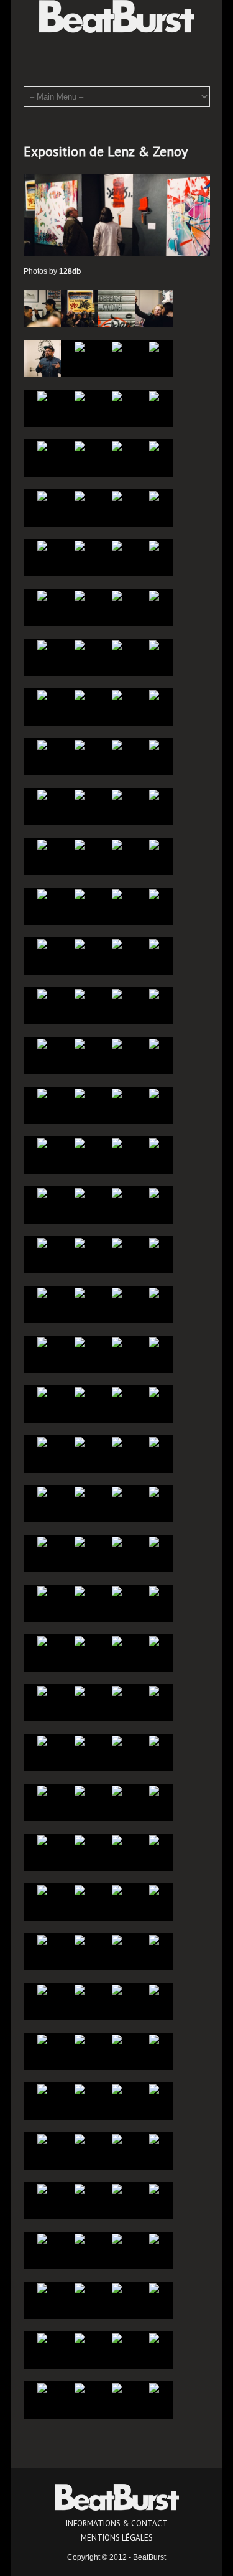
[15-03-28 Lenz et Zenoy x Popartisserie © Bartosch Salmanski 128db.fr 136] (42, 744)
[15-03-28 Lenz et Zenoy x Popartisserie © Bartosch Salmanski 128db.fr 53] (154, 1740)
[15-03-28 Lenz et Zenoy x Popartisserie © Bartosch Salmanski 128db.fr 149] (154, 545)
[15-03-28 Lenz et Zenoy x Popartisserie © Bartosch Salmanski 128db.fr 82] (117, 1392)
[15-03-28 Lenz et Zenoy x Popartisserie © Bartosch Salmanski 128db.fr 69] (154, 1541)
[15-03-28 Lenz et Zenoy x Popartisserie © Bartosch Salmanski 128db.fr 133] (154, 744)
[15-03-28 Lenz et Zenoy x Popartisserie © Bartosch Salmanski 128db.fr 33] (154, 1989)
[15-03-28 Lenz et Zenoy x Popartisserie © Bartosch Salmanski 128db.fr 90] (117, 1292)
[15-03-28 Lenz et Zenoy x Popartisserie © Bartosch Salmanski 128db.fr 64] (42, 1641)
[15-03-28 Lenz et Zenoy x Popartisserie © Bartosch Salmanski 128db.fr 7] (80, 2338)
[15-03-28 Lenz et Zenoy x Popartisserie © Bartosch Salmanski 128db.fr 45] (154, 1840)
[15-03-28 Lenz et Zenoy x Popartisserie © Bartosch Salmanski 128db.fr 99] (80, 1192)
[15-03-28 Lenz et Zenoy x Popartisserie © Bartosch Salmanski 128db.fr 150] (117, 545)
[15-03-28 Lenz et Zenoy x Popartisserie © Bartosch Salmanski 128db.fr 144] (42, 645)
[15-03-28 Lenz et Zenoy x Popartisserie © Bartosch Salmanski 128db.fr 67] (80, 1591)
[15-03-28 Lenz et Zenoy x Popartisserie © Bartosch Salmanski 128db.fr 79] (80, 1441)
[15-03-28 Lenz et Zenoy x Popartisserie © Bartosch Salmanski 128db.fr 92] (42, 1292)
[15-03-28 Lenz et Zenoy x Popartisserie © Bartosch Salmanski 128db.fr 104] (42, 1143)
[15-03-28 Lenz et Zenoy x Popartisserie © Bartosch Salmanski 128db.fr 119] (80, 944)
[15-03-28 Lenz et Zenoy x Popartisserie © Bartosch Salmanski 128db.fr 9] (154, 2288)
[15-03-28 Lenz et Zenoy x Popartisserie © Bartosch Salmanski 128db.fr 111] (80, 1043)
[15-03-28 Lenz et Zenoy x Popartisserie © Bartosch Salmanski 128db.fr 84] (42, 1392)
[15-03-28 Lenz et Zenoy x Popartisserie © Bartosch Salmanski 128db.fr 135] (80, 744)
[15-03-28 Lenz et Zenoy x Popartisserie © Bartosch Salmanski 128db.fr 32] (42, 2039)
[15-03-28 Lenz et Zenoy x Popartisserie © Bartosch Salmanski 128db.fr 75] (80, 1491)
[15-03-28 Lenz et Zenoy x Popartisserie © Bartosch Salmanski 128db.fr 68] (42, 1591)
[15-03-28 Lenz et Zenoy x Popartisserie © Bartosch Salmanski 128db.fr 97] (154, 1192)
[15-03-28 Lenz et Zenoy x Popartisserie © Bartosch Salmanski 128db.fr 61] (154, 1641)
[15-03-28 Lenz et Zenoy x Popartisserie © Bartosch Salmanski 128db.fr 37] (154, 1939)
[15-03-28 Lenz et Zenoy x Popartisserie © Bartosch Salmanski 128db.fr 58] (117, 1690)
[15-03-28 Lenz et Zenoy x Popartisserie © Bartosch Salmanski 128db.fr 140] (42, 695)
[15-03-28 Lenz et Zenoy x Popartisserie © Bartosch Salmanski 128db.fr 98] (117, 1192)
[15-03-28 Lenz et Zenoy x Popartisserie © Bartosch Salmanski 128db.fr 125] (154, 844)
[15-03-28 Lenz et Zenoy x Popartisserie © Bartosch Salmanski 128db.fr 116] (42, 993)
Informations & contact (117, 2523)
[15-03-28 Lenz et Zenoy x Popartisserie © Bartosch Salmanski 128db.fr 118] (117, 944)
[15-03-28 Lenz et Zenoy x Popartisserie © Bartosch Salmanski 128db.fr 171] (80, 308)
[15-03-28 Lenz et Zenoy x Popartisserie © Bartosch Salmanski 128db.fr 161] (154, 396)
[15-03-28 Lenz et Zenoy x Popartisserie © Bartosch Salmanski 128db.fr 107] (80, 1093)
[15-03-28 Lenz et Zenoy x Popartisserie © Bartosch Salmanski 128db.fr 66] (117, 1591)
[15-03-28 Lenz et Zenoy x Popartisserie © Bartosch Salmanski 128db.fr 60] (42, 1690)
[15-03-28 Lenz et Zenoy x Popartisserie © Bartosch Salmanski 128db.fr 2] (117, 2387)
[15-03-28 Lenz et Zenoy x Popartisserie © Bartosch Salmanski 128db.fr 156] (42, 495)
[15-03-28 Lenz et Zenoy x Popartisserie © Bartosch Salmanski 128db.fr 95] (80, 1242)
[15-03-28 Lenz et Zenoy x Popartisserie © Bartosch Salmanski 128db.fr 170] (117, 308)
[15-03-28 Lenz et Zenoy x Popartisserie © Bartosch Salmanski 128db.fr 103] (80, 1143)
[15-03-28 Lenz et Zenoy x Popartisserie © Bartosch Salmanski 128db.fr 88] (42, 1342)
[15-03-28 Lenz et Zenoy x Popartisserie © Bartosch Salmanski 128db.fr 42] (117, 1890)
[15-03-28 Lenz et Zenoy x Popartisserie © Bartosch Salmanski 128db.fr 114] (117, 993)
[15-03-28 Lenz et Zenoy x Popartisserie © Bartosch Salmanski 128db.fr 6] (117, 2338)
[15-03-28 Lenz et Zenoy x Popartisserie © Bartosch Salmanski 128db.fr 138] (117, 695)
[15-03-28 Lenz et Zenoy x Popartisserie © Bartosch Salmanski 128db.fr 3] (80, 2387)
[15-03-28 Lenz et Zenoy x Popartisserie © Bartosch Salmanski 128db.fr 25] (154, 2089)
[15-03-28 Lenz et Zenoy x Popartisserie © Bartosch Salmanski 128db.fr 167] (80, 346)
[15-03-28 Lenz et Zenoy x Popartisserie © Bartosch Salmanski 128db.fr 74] (117, 1491)
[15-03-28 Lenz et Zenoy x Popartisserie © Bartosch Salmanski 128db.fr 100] (42, 1192)
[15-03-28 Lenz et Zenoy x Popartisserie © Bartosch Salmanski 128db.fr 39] (80, 1939)
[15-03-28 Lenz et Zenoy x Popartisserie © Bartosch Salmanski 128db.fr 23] (80, 2138)
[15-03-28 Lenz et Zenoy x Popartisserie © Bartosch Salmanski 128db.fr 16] (42, 2238)
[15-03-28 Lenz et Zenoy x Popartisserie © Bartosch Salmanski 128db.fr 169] (154, 308)
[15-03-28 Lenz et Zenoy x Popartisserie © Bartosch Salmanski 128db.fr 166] (117, 346)
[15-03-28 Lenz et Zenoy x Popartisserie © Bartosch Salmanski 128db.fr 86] (117, 1342)
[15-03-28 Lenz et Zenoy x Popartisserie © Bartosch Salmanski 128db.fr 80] (42, 1441)
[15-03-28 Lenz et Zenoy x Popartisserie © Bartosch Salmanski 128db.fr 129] (154, 794)
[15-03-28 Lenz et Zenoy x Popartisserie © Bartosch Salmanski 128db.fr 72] (42, 1541)
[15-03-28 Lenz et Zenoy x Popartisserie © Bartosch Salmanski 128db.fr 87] (80, 1342)
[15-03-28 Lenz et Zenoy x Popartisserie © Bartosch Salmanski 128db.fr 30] (117, 2039)
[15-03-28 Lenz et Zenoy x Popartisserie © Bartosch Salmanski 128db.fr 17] (154, 2188)
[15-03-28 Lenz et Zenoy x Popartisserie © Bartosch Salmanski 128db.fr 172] (42, 308)
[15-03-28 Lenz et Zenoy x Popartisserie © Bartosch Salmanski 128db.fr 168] (42, 358)
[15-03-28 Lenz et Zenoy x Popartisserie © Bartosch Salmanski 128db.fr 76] (42, 1491)
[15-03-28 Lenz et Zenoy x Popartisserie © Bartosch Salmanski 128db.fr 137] (154, 695)
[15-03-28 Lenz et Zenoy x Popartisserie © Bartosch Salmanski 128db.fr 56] (42, 1740)
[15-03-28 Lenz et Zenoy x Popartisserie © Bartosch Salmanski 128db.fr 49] (154, 1790)
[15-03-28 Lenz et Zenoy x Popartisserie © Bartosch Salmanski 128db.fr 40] (42, 1939)
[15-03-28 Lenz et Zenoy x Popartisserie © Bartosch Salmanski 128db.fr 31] (80, 2039)
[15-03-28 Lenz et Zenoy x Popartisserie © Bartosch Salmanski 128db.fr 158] (117, 446)
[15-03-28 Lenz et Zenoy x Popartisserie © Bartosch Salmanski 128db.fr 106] (117, 1093)
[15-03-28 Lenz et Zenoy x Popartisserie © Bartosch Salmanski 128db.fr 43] (80, 1890)
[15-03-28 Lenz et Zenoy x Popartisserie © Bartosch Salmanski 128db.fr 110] (117, 1043)
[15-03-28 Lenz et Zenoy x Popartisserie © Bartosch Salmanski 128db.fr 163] (80, 396)
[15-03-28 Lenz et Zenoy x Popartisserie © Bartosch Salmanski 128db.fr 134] (117, 744)
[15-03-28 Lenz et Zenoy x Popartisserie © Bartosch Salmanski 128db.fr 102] (117, 1143)
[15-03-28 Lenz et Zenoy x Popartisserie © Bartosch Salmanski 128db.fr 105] (154, 1093)
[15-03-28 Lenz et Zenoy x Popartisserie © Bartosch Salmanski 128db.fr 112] (42, 1043)
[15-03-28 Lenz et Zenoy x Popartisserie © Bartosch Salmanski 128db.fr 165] (154, 346)
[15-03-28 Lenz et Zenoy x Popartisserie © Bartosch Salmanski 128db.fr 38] (117, 1939)
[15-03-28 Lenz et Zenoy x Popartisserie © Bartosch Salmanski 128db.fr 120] (42, 944)
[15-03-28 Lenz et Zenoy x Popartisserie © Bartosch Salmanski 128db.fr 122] (117, 894)
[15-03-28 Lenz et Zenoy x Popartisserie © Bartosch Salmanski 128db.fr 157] (154, 446)
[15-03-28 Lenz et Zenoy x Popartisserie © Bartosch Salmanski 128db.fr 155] (80, 495)
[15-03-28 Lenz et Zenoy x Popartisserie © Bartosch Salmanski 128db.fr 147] (80, 595)
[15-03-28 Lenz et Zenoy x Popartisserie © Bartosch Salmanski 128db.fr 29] (154, 2039)
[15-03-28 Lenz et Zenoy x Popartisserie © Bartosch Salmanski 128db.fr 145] (154, 595)
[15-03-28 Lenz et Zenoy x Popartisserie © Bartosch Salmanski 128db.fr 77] (154, 1441)
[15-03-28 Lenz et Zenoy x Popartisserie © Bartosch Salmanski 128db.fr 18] (117, 2188)
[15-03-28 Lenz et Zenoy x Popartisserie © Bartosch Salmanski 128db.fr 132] (42, 794)
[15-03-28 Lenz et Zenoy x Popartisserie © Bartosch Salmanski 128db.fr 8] (42, 2338)
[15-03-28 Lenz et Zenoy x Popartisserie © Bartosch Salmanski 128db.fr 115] (80, 993)
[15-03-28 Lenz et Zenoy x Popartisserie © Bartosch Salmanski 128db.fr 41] (154, 1890)
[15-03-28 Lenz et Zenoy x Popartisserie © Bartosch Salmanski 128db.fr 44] (42, 1890)
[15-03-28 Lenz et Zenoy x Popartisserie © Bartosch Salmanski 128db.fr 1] (154, 2387)
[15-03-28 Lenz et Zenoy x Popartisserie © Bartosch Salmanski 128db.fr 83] (80, 1392)
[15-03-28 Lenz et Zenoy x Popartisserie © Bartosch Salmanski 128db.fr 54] (117, 1740)
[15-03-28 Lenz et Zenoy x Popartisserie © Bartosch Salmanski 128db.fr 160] (42, 446)
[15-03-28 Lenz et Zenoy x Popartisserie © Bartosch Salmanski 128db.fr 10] (117, 2288)
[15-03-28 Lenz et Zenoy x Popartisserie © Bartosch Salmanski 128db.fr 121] (154, 894)
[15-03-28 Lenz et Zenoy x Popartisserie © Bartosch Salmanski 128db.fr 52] (42, 1790)
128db (70, 271)
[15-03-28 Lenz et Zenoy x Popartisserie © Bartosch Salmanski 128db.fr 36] (42, 1989)
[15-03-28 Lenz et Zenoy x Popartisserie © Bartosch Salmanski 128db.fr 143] (80, 645)
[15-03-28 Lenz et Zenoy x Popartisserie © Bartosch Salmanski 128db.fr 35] (80, 1989)
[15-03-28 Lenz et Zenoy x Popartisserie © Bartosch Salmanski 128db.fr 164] (42, 396)
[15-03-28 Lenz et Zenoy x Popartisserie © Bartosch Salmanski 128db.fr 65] (154, 1591)
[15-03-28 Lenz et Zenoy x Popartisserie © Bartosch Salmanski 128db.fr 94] (117, 1242)
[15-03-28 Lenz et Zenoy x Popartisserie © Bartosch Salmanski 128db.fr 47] (80, 1840)
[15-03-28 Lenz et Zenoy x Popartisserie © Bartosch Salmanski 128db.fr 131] (80, 794)
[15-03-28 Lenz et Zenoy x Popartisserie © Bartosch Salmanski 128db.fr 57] (154, 1690)
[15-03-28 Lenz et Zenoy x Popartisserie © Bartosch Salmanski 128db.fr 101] (154, 1143)
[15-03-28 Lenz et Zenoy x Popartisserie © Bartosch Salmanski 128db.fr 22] (117, 2138)
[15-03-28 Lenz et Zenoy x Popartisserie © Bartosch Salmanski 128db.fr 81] (154, 1392)
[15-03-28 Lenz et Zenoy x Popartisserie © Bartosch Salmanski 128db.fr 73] (154, 1491)
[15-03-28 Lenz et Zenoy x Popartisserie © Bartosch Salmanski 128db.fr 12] (42, 2288)
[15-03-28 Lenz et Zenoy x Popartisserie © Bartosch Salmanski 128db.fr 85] (154, 1342)
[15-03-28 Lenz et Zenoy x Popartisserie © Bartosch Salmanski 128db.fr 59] (80, 1690)
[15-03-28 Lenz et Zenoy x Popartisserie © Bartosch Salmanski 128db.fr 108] (42, 1093)
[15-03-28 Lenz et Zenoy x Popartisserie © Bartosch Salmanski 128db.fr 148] (42, 595)
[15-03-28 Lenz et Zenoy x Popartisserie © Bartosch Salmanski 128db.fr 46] (117, 1840)
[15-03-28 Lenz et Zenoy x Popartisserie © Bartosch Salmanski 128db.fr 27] (80, 2089)
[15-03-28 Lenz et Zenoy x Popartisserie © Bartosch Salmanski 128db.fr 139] (80, 695)
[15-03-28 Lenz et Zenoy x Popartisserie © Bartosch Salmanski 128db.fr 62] (117, 1641)
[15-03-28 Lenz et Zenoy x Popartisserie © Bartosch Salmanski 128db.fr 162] (117, 396)
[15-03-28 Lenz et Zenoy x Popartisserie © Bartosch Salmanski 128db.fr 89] (154, 1292)
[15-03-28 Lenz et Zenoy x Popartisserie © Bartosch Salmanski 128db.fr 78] (117, 1441)
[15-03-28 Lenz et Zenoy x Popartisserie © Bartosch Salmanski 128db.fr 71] (80, 1541)
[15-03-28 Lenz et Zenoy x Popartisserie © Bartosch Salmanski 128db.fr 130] (117, 794)
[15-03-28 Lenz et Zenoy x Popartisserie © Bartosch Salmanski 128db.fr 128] (42, 844)
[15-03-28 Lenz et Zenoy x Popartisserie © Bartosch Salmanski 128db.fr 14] (117, 2238)
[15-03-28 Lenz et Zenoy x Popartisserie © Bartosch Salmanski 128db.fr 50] (117, 1790)
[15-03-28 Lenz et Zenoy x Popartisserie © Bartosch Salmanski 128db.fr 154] (117, 495)
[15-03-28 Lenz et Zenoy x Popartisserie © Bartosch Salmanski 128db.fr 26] (117, 2089)
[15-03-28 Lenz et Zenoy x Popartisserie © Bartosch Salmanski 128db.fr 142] (117, 645)
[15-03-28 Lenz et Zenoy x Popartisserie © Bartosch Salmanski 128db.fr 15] (80, 2238)
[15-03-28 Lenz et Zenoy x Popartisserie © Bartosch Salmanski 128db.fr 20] (42, 2188)
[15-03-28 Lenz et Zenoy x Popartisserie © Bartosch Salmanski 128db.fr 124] (42, 894)
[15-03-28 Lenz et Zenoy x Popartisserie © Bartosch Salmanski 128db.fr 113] (154, 993)
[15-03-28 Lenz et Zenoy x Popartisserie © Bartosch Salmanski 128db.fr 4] (42, 2387)
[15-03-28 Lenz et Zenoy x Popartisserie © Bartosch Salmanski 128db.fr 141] (154, 645)
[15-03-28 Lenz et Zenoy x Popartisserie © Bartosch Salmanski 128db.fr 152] (42, 545)
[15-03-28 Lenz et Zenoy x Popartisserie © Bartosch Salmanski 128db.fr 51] (80, 1790)
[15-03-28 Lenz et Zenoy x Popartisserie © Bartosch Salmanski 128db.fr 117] (154, 944)
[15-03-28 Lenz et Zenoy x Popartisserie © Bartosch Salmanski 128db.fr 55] (80, 1740)
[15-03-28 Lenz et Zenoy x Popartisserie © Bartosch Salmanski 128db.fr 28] (42, 2089)
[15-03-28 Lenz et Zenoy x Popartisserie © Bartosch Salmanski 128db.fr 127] (80, 844)
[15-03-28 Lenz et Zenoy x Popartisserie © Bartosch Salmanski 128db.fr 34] (117, 1989)
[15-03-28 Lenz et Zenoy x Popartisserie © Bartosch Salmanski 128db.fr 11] (80, 2288)
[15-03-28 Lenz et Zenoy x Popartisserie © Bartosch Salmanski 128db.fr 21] (154, 2138)
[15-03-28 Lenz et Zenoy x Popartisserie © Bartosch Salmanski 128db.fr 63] (80, 1641)
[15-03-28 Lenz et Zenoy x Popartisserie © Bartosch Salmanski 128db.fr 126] (117, 844)
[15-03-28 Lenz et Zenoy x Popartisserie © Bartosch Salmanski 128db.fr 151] (80, 545)
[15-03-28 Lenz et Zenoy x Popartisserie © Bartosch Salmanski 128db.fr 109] (154, 1043)
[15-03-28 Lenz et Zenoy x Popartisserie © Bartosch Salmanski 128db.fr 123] (80, 894)
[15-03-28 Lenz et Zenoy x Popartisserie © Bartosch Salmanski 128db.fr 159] (80, 446)
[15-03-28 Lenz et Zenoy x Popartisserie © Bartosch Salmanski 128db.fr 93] (154, 1242)
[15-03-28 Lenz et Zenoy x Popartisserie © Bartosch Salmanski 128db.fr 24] (42, 2138)
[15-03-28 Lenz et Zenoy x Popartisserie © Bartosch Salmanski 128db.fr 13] (154, 2238)
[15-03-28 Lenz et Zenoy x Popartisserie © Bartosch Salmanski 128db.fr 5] (154, 2338)
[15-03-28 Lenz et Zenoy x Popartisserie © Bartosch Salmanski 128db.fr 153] (154, 495)
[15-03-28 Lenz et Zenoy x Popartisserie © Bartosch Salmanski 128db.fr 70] (117, 1541)
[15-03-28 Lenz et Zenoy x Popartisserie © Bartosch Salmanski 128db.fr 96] (42, 1242)
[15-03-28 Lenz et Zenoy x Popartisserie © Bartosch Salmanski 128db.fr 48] (42, 1840)
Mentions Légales (117, 2538)
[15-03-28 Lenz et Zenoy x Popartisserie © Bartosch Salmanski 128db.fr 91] (80, 1292)
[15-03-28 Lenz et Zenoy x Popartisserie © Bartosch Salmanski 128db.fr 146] (117, 595)
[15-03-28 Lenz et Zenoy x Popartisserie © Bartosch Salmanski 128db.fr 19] (80, 2188)
